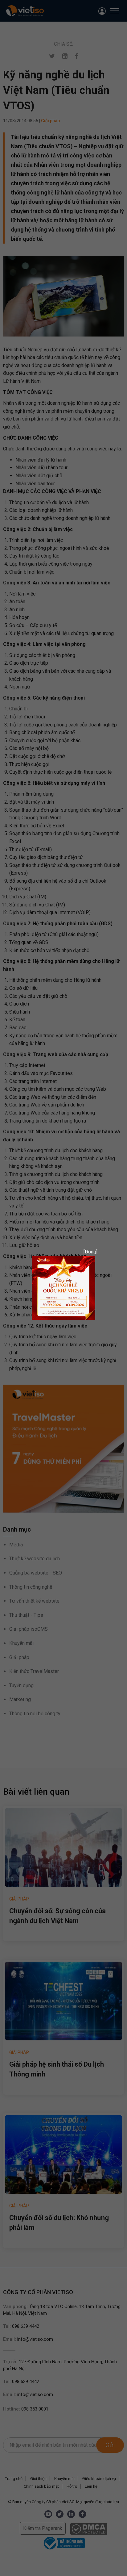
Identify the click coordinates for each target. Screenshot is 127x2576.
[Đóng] (88, 1252)
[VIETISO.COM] (63, 1288)
